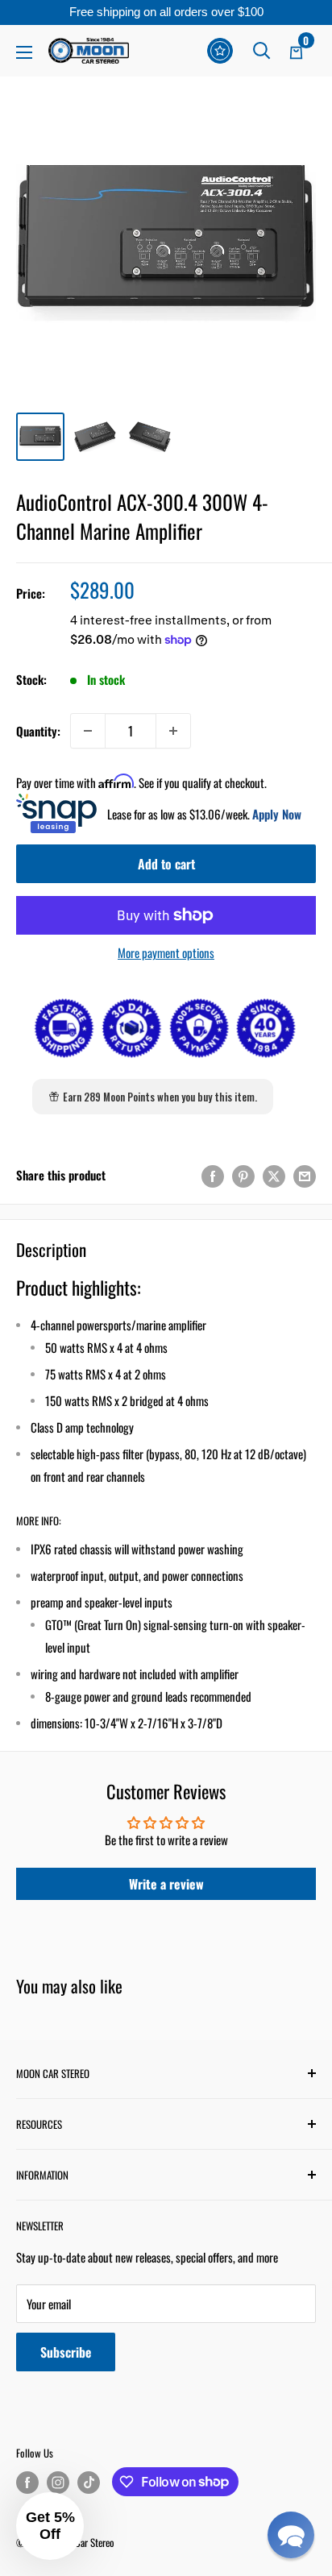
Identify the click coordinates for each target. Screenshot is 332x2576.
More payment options (166, 952)
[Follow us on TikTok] (89, 2483)
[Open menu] (24, 52)
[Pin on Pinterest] (243, 1175)
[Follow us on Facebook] (27, 2483)
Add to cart (166, 864)
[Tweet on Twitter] (274, 1175)
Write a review (166, 1884)
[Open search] (262, 51)
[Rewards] (220, 51)
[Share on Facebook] (213, 1175)
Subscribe (66, 2352)
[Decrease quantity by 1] (88, 731)
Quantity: (38, 731)
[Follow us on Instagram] (58, 2483)
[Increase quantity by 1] (173, 731)
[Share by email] (305, 1175)
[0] (297, 51)
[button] (291, 2535)
